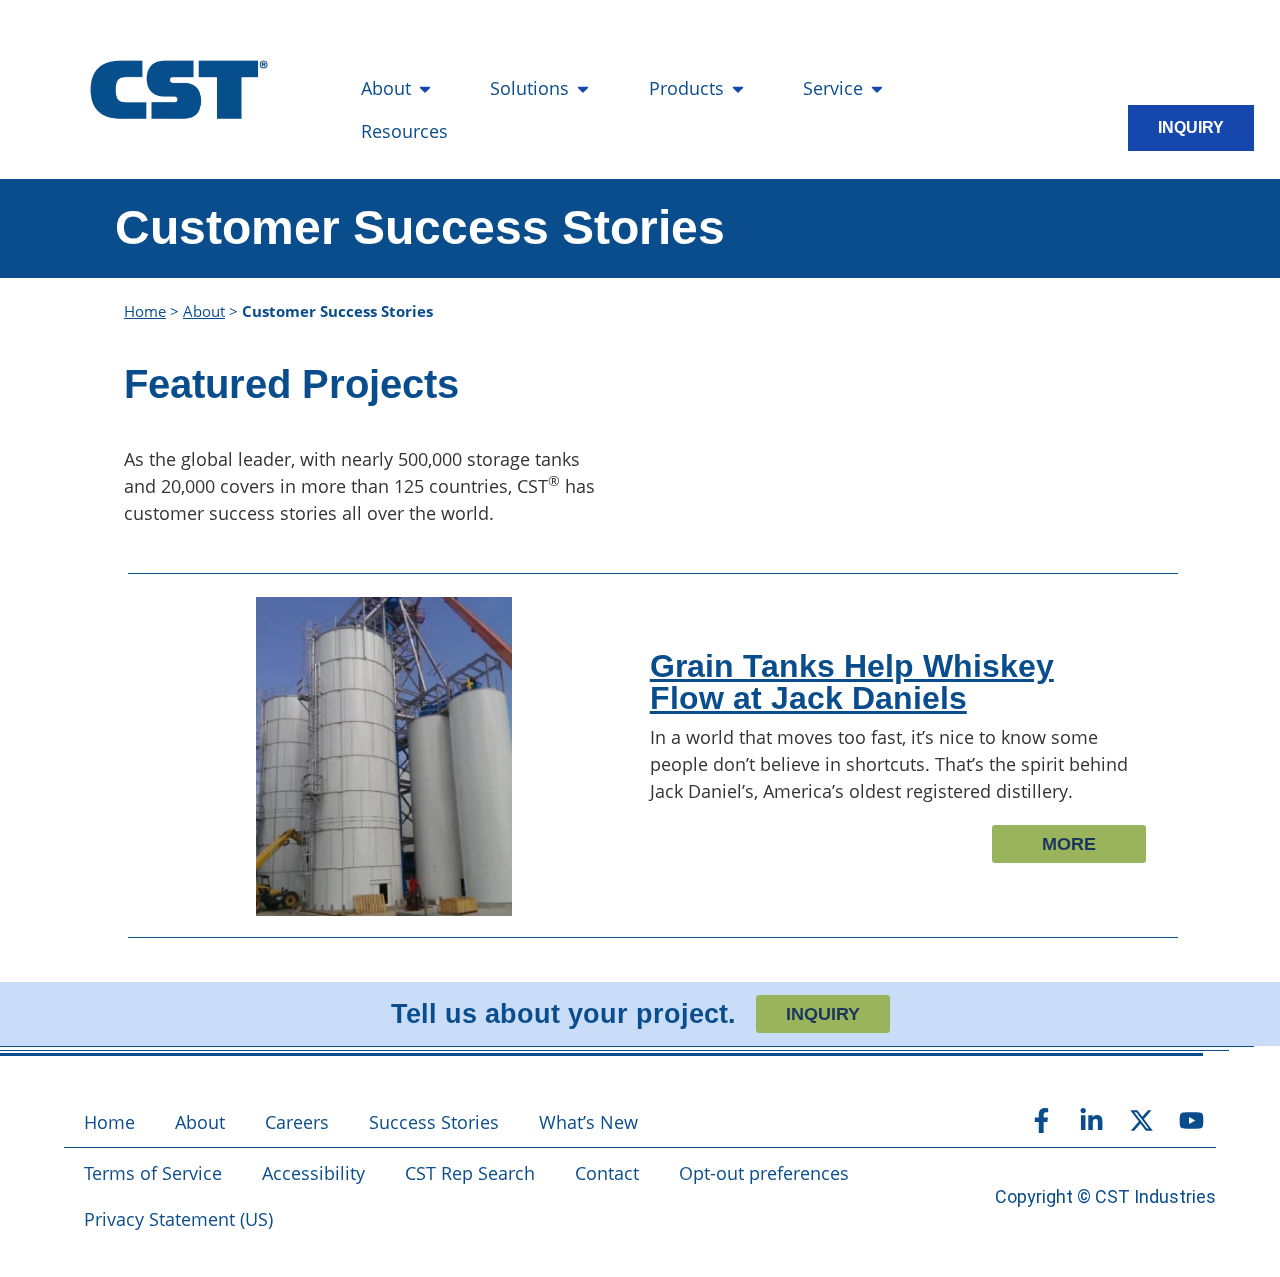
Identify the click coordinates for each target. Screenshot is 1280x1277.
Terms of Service (153, 1173)
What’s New (588, 1122)
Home (145, 311)
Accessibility (313, 1173)
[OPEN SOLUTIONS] (583, 88)
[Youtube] (1191, 1120)
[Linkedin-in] (1091, 1120)
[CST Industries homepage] (179, 90)
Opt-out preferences (764, 1173)
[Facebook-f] (1041, 1120)
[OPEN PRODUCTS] (738, 88)
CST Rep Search (470, 1173)
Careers (297, 1122)
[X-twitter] (1141, 1120)
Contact (607, 1173)
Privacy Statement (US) (178, 1219)
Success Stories (434, 1122)
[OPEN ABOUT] (425, 88)
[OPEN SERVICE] (877, 88)
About (204, 311)
